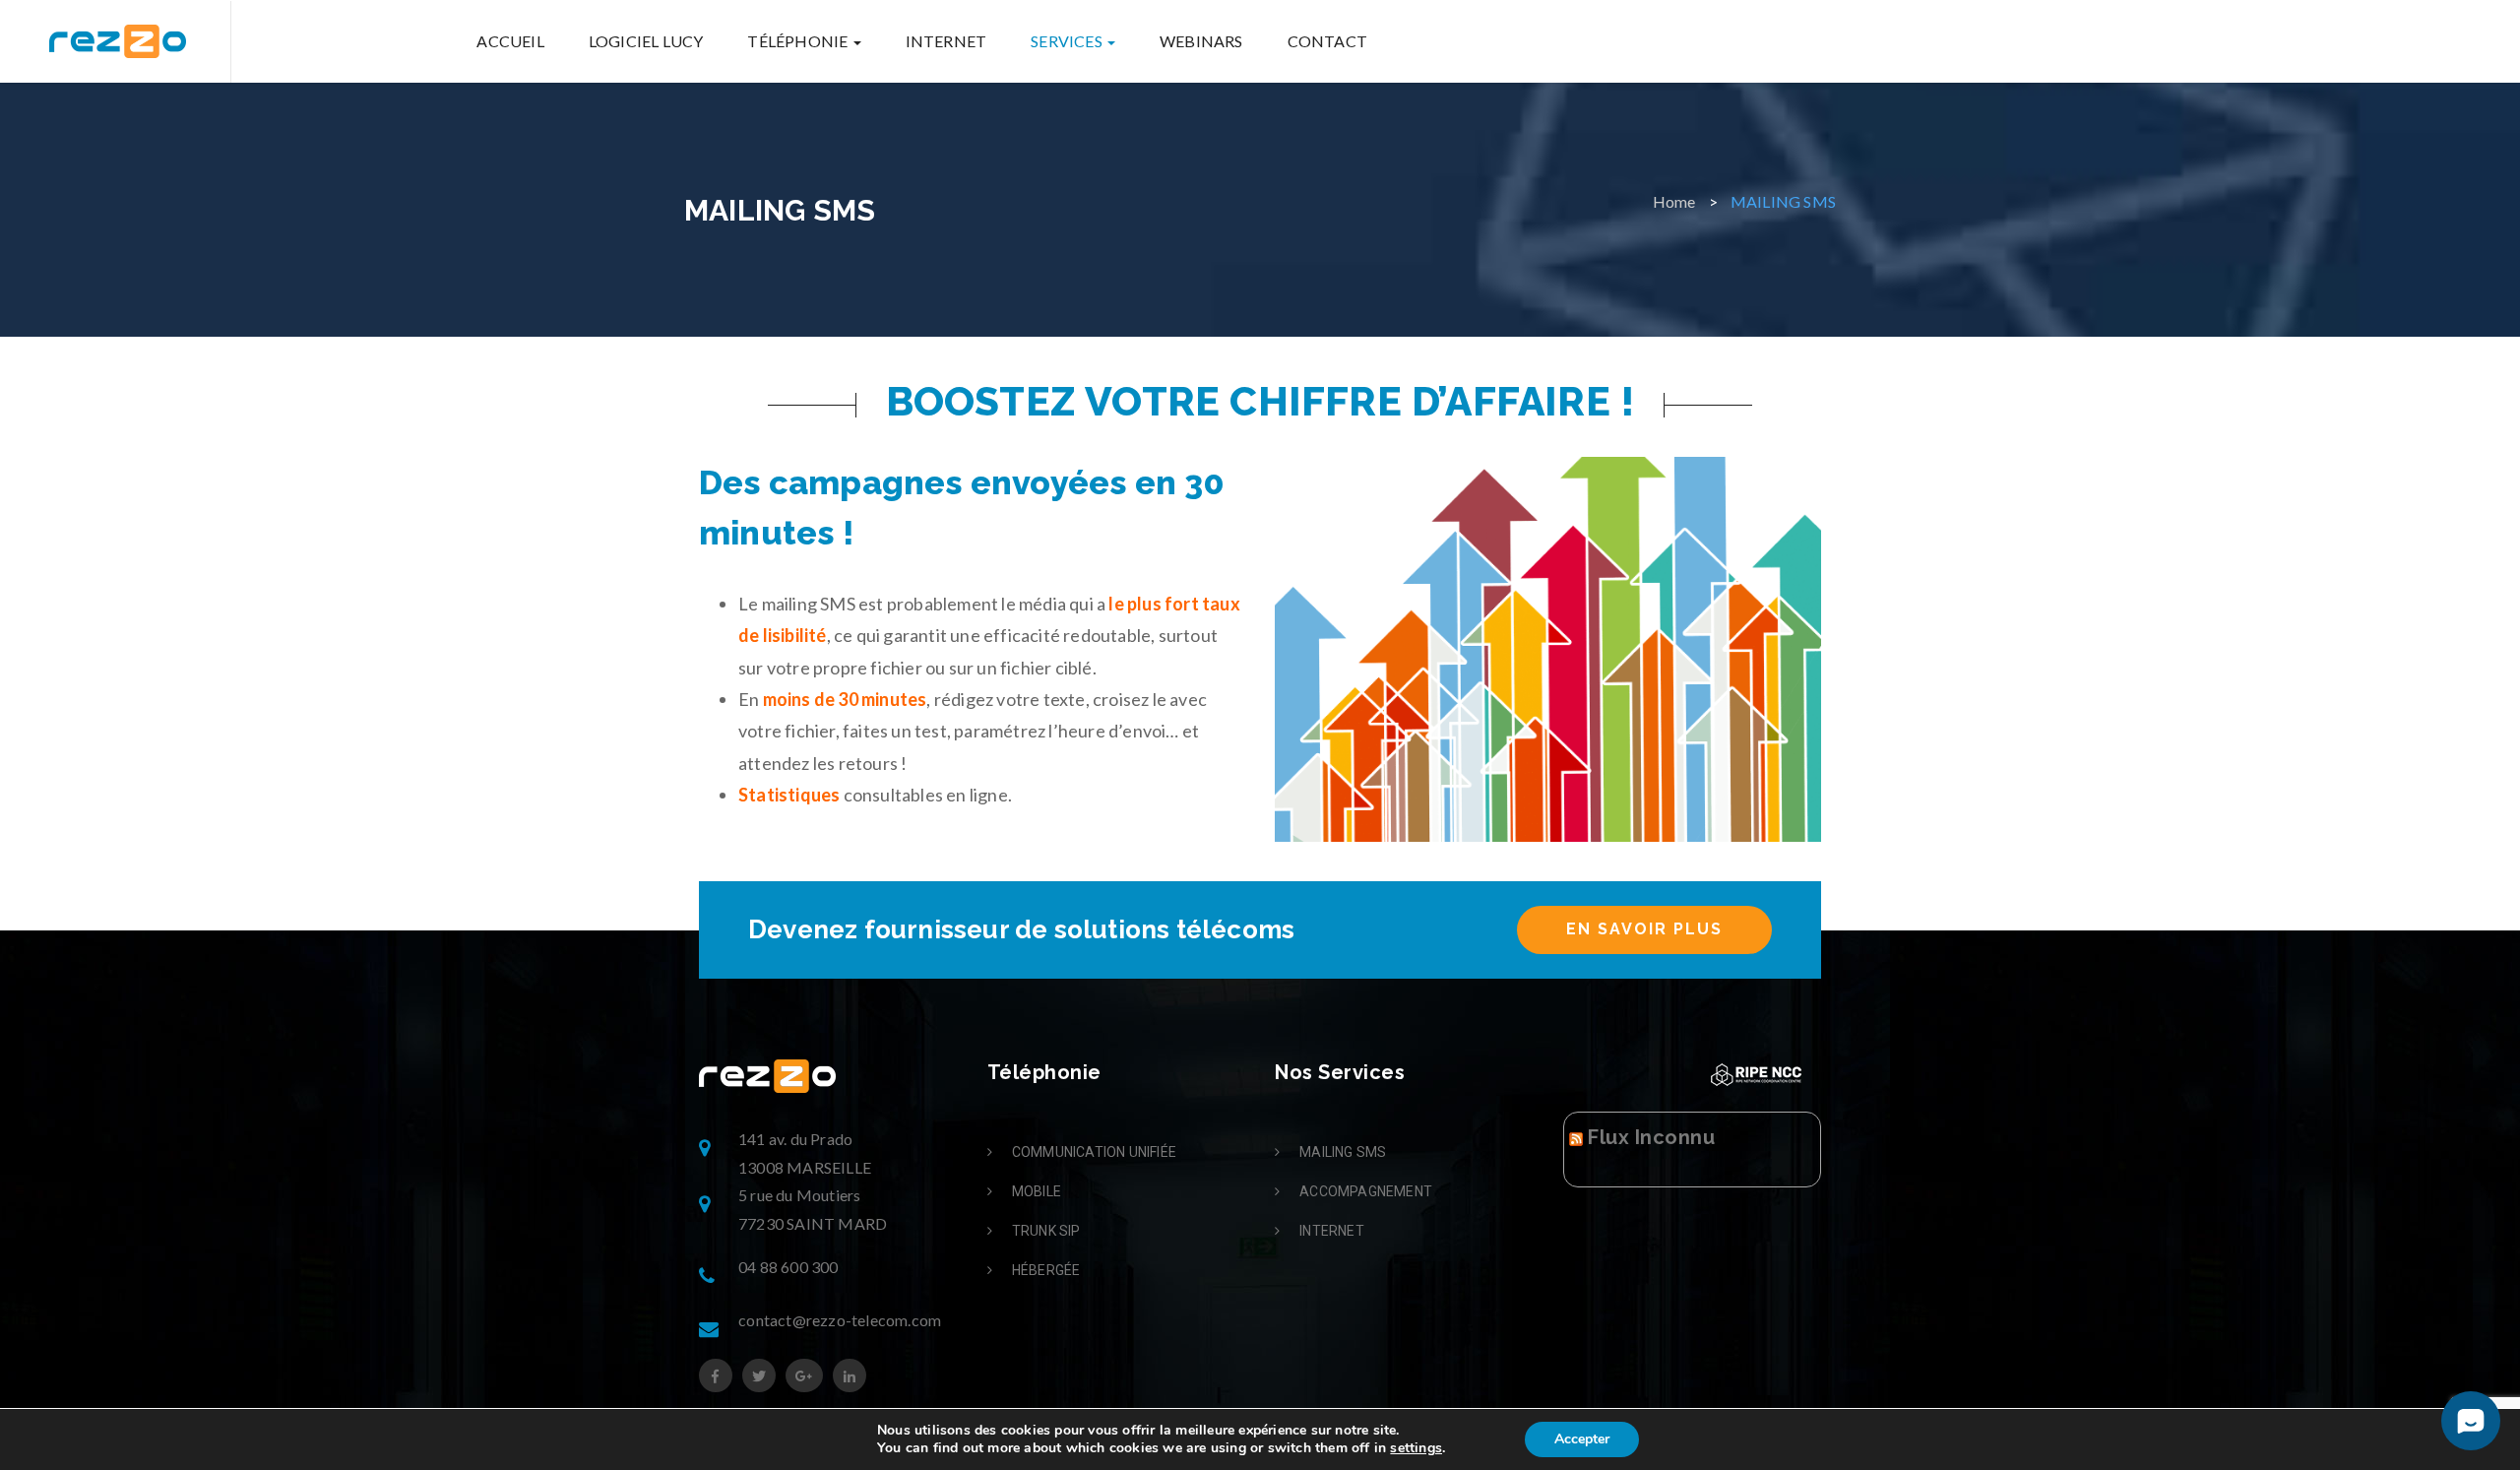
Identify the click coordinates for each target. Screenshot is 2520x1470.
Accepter (1582, 1439)
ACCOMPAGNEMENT (1366, 1191)
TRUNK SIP (1046, 1231)
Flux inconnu (1651, 1137)
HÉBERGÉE (1046, 1270)
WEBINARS (1201, 41)
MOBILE (1037, 1191)
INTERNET (946, 41)
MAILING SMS (1343, 1152)
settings (1416, 1448)
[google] (804, 1376)
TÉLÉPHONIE (799, 41)
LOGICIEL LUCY (646, 41)
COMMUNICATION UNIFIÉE (1094, 1152)
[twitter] (759, 1376)
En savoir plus (1644, 929)
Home (1674, 201)
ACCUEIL (510, 41)
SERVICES (1068, 41)
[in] (850, 1376)
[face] (716, 1376)
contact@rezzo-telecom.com (840, 1320)
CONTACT (1327, 41)
